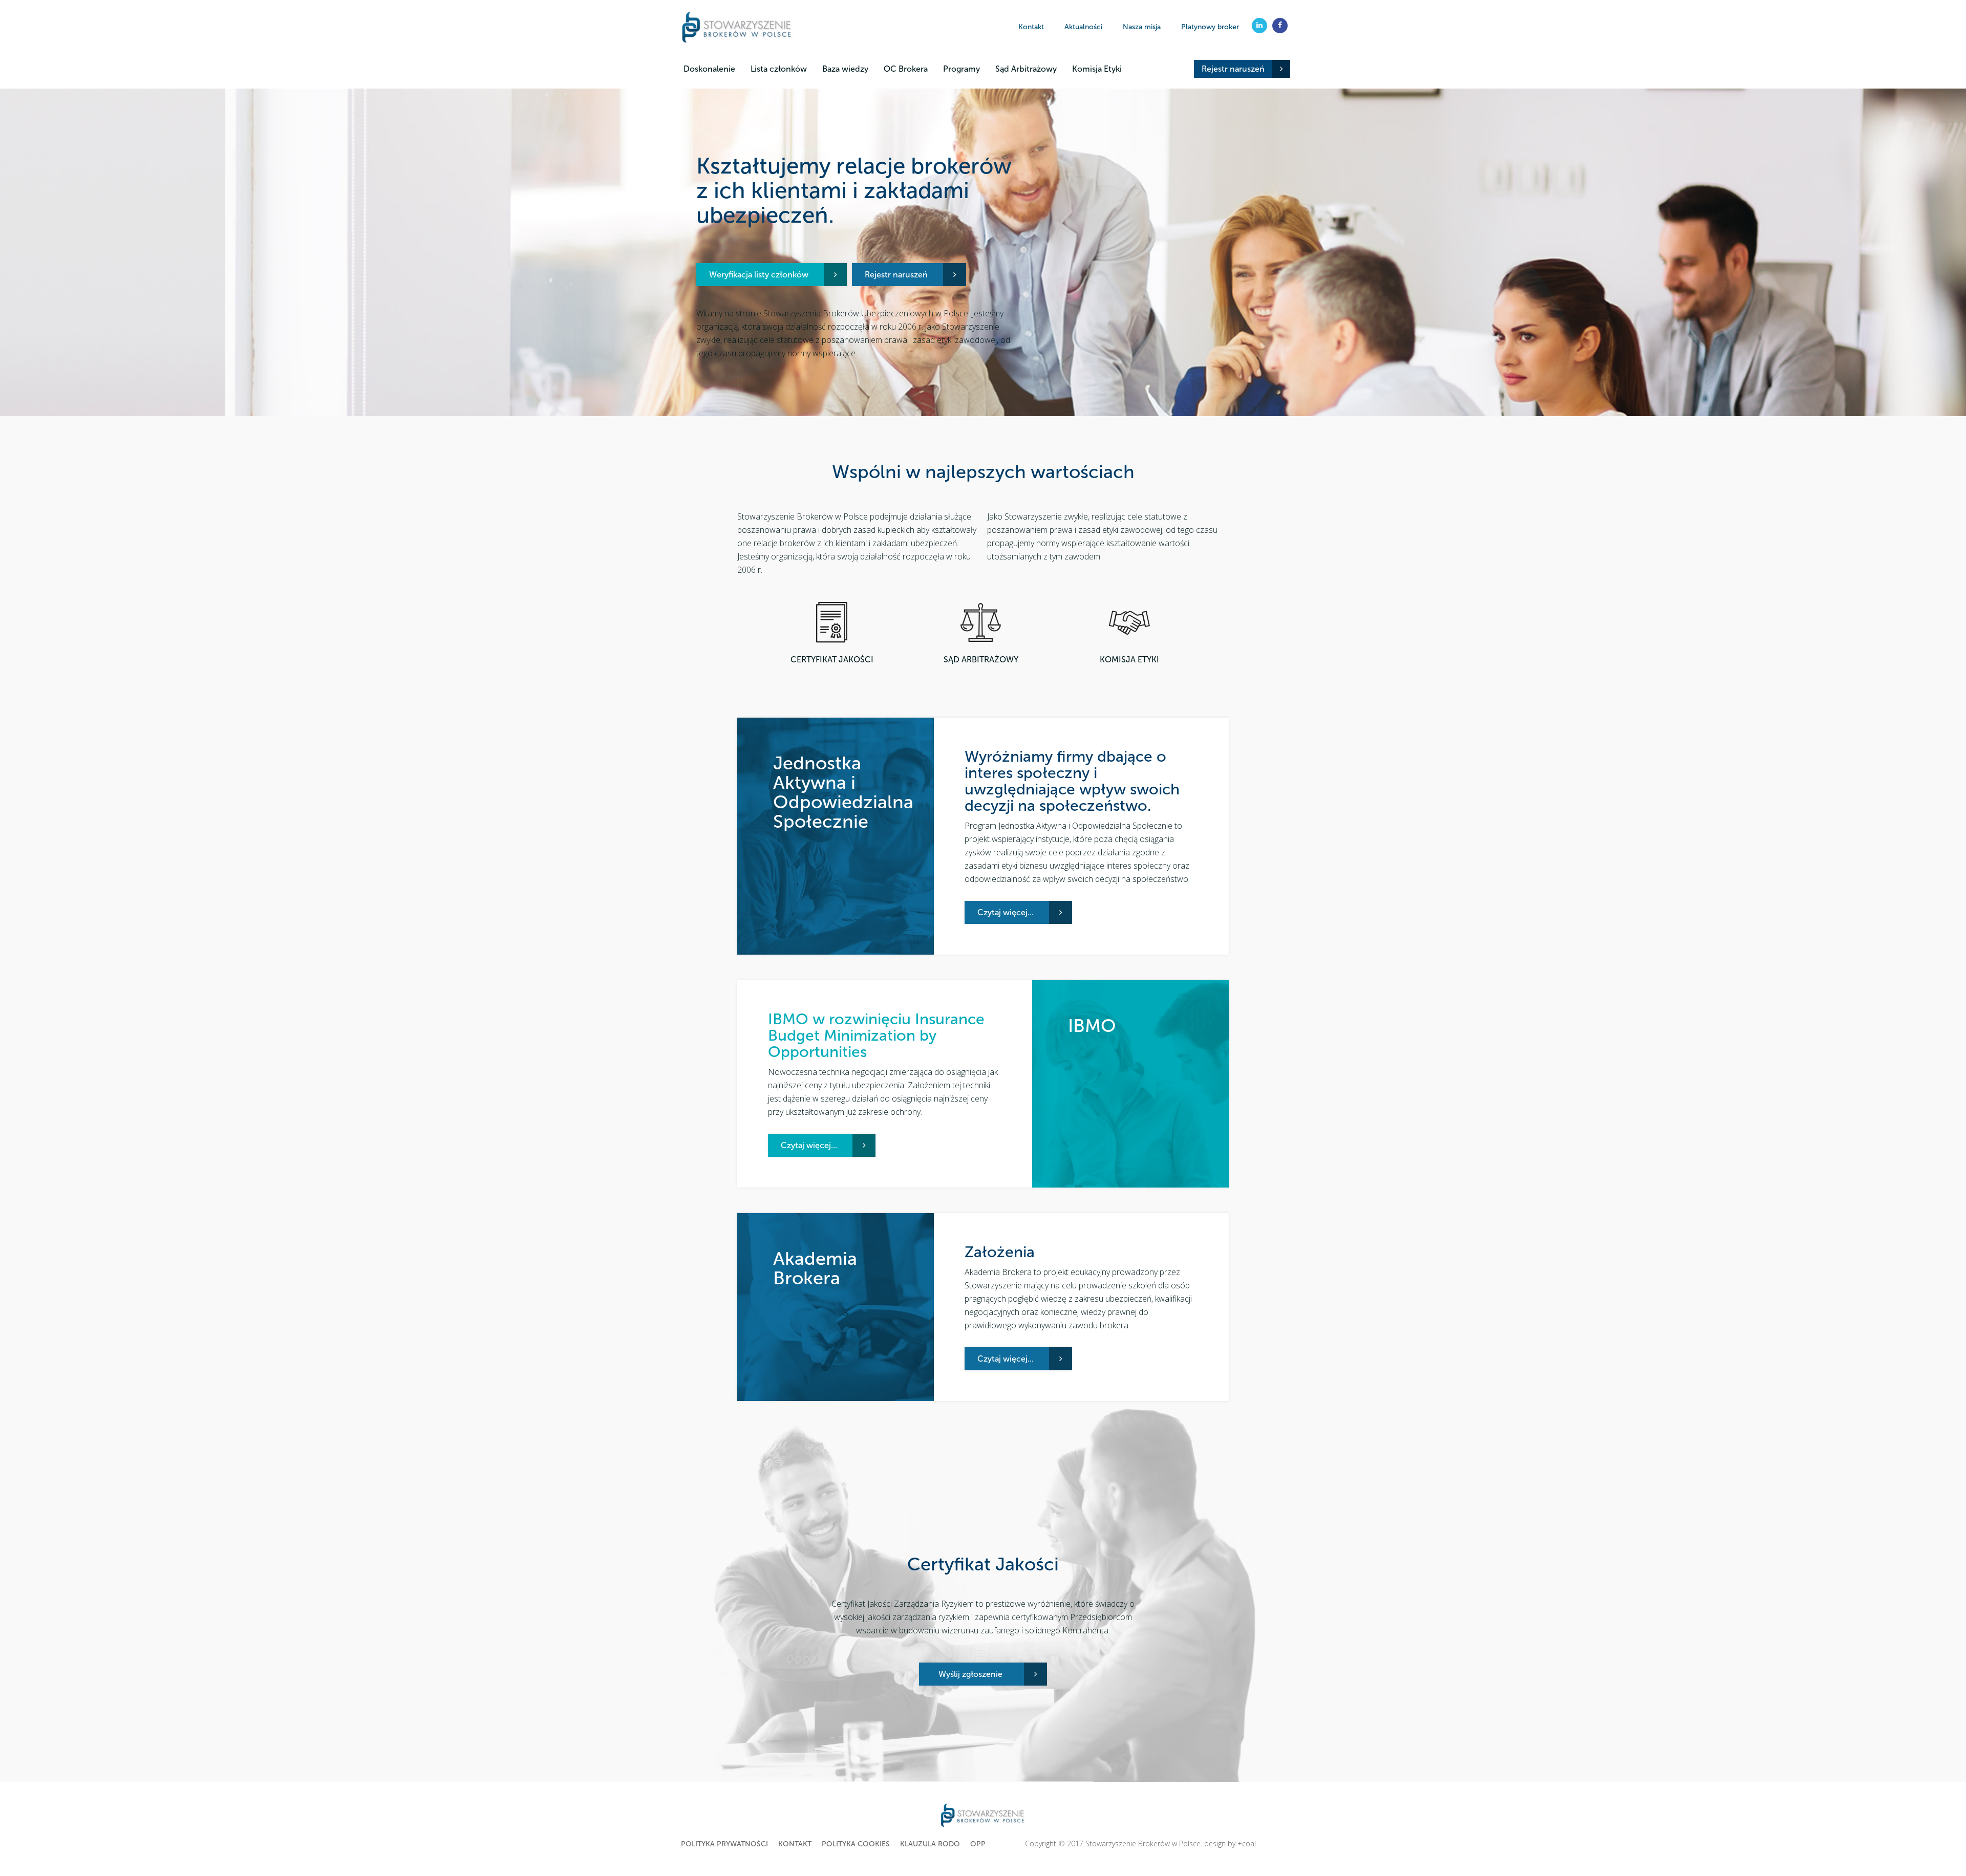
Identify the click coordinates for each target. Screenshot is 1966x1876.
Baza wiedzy (845, 69)
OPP (978, 1844)
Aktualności (1083, 27)
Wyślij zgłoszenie (970, 1674)
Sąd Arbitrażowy (1026, 69)
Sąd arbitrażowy (981, 660)
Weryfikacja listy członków (759, 275)
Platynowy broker (1210, 27)
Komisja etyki (1129, 660)
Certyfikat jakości (832, 660)
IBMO (1092, 1026)
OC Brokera (906, 69)
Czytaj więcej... (1006, 912)
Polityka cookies (856, 1844)
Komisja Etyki (1097, 69)
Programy (961, 69)
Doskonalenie (709, 69)
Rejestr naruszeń (1233, 69)
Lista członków (779, 69)
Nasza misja (1142, 27)
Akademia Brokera (815, 1268)
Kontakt (1031, 27)
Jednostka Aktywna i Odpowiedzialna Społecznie (843, 792)
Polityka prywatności (724, 1844)
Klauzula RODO (930, 1844)
